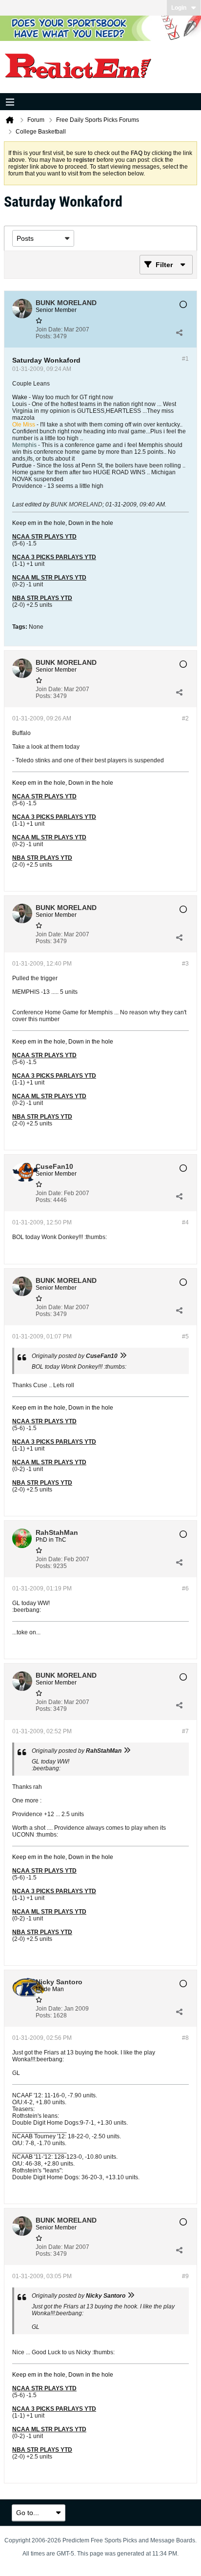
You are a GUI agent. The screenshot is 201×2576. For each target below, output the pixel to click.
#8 (185, 2038)
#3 (185, 964)
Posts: (44, 336)
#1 (185, 359)
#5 (185, 1336)
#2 (185, 718)
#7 (185, 1731)
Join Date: (49, 329)
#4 (185, 1222)
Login (179, 8)
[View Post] (123, 1356)
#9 (185, 2276)
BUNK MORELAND (77, 504)
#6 (185, 1588)
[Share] (179, 333)
